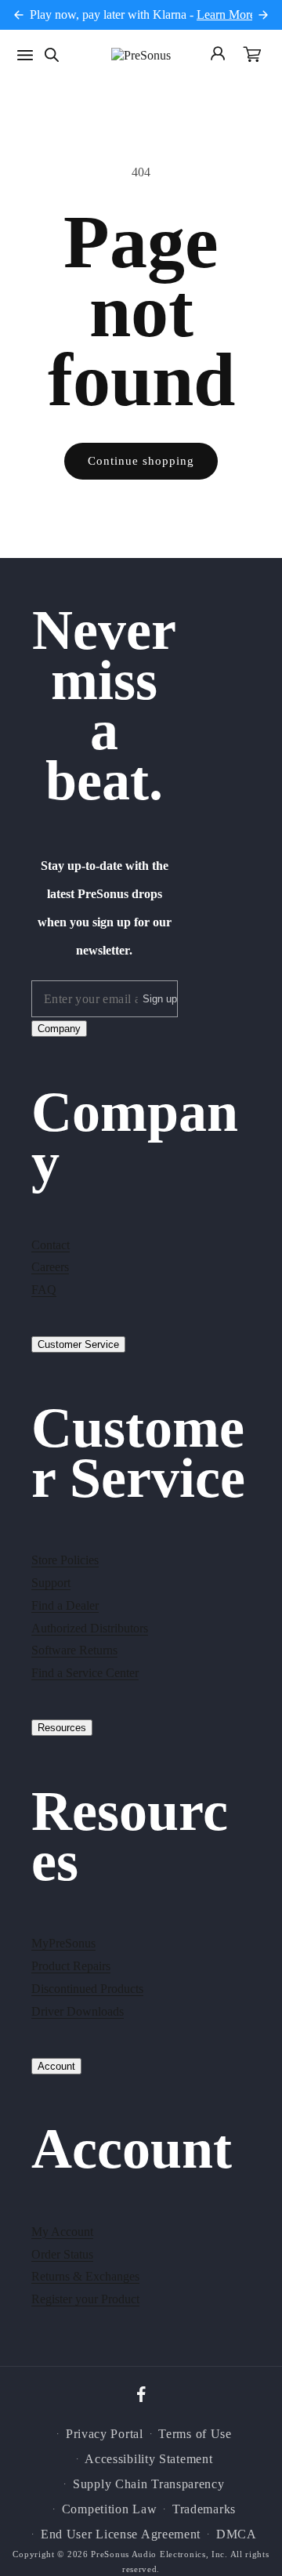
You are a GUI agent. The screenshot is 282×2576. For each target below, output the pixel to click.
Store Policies (65, 1560)
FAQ (44, 1290)
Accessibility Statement (148, 2459)
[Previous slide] (19, 15)
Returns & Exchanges (85, 2276)
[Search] (52, 55)
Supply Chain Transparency (149, 2484)
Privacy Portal (105, 2434)
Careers (50, 1267)
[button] (252, 56)
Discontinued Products (87, 1989)
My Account (62, 2232)
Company (59, 1029)
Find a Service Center (85, 1673)
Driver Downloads (78, 2011)
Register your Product (85, 2299)
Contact (51, 1245)
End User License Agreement (121, 2534)
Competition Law (110, 2509)
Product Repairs (71, 1966)
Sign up (160, 999)
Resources (62, 1728)
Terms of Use (195, 2434)
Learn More (226, 14)
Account (56, 2066)
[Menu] (25, 55)
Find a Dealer (65, 1605)
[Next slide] (263, 15)
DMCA (237, 2534)
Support (51, 1583)
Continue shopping (141, 461)
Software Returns (74, 1650)
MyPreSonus (63, 1943)
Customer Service (78, 1344)
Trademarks (204, 2509)
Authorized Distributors (90, 1628)
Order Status (62, 2254)
